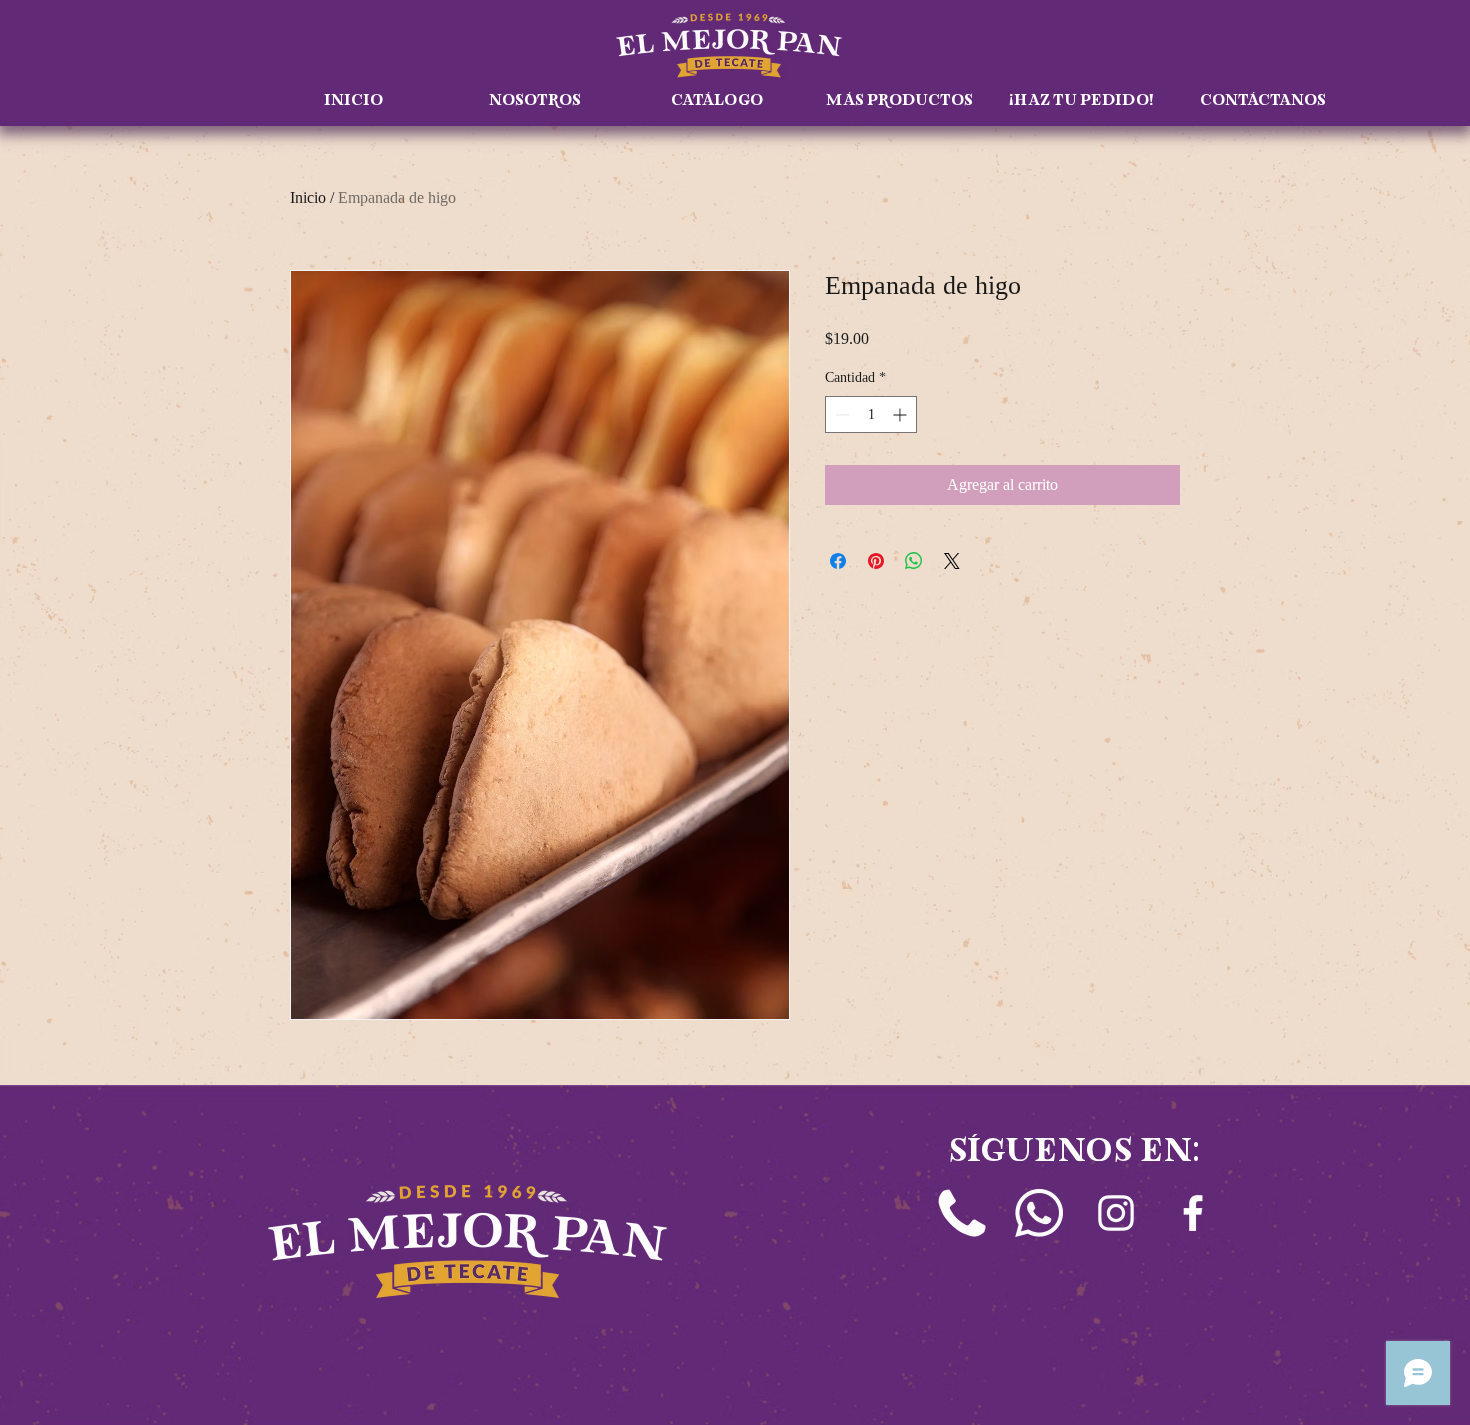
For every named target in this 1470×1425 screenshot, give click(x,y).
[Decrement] (840, 414)
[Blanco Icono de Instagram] (1116, 1213)
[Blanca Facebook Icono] (1193, 1213)
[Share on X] (952, 561)
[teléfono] (962, 1213)
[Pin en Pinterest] (876, 561)
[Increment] (901, 414)
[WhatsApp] (1039, 1213)
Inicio (308, 197)
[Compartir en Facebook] (838, 561)
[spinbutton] (871, 414)
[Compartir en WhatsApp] (914, 561)
